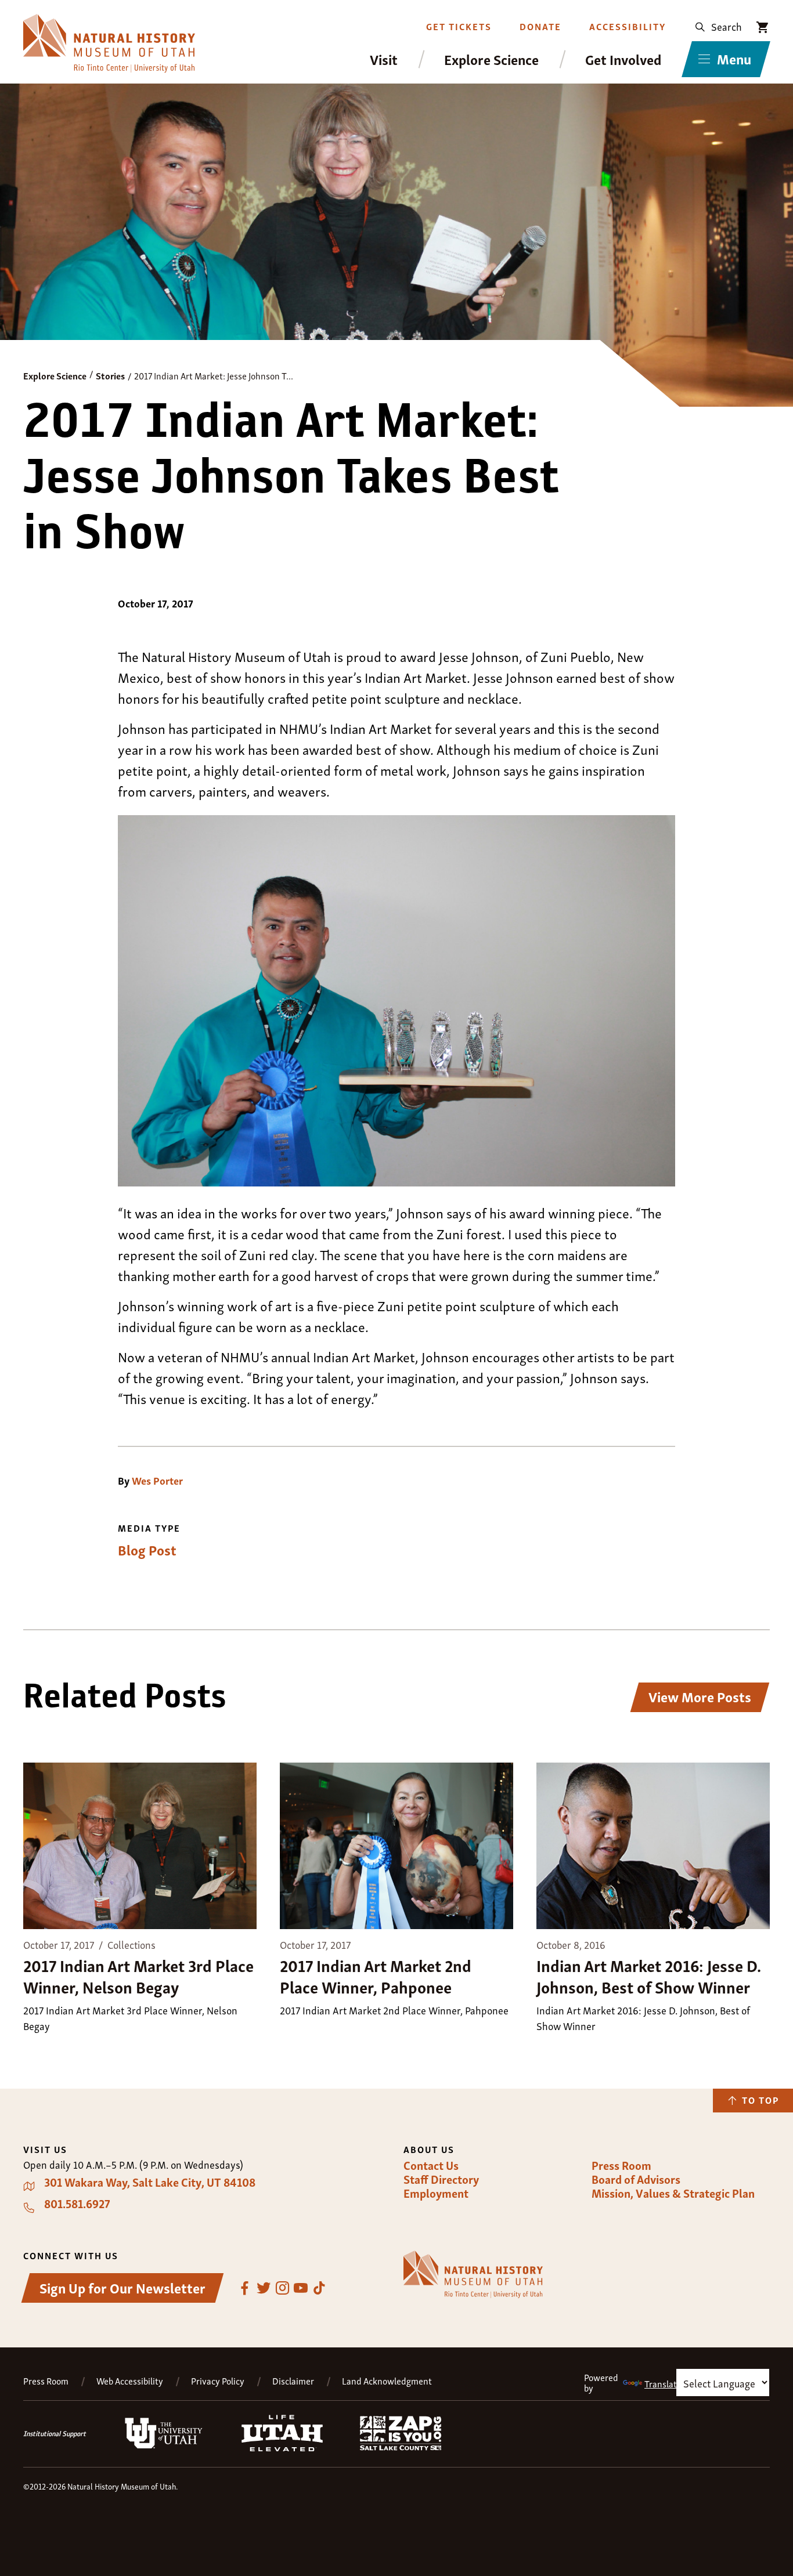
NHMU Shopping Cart (763, 27)
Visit (384, 59)
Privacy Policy (218, 2381)
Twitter (264, 2288)
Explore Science (491, 59)
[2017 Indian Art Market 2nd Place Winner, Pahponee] (396, 1847)
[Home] (109, 43)
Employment (436, 2193)
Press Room (621, 2165)
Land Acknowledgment (387, 2381)
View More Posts (700, 1696)
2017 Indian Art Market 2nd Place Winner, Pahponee (376, 1975)
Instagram (282, 2288)
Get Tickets (459, 26)
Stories (110, 375)
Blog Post (147, 1550)
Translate (663, 2383)
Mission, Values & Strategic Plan (673, 2193)
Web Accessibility (130, 2381)
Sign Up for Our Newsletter (122, 2287)
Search (727, 26)
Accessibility (628, 26)
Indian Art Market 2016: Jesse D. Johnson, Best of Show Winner (649, 1975)
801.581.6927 (77, 2204)
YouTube (301, 2288)
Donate (540, 26)
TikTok (319, 2288)
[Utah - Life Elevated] (282, 2448)
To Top (760, 2100)
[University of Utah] (164, 2446)
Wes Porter (157, 1480)
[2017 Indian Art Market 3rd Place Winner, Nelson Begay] (140, 1847)
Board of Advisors (636, 2179)
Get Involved (623, 59)
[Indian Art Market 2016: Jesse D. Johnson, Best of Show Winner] (653, 1847)
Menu (734, 58)
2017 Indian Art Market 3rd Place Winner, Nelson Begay (138, 1975)
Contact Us (431, 2165)
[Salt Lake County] (401, 2447)
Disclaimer (293, 2381)
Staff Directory (441, 2179)
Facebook (245, 2288)
